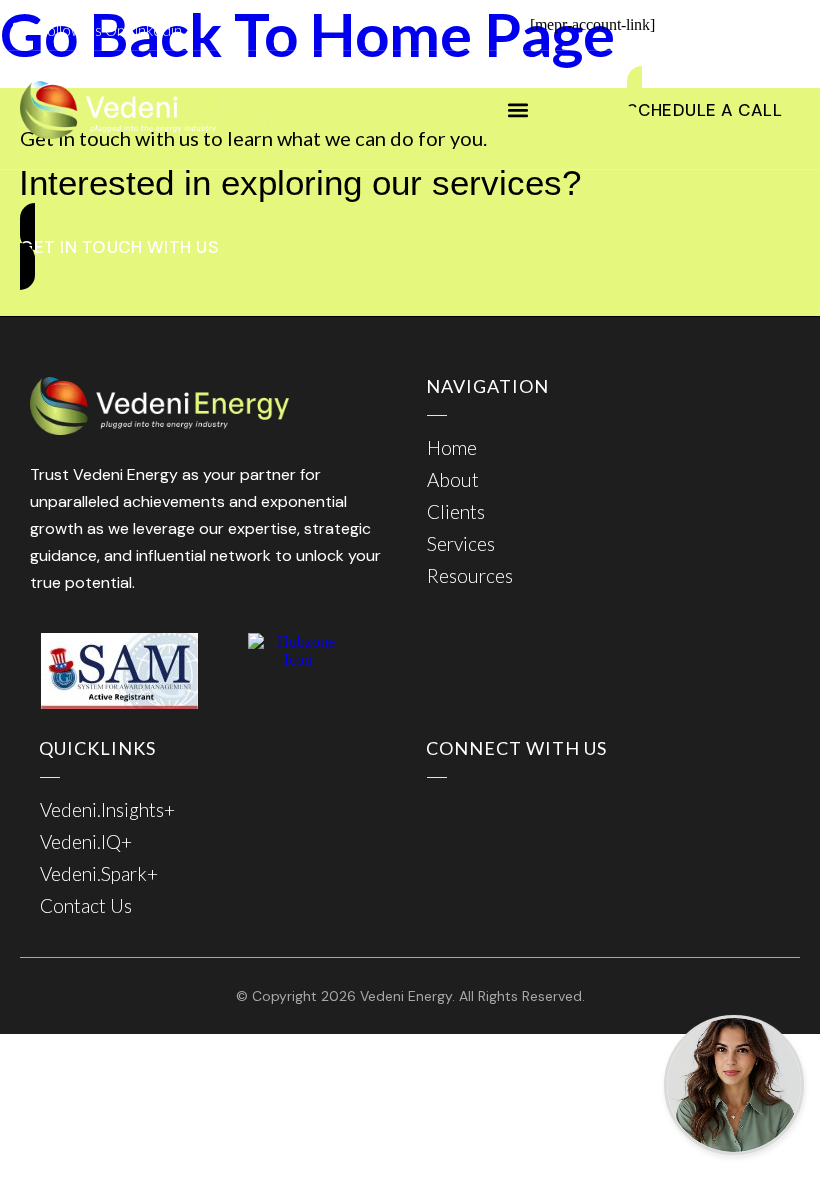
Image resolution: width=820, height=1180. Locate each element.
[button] (518, 110)
